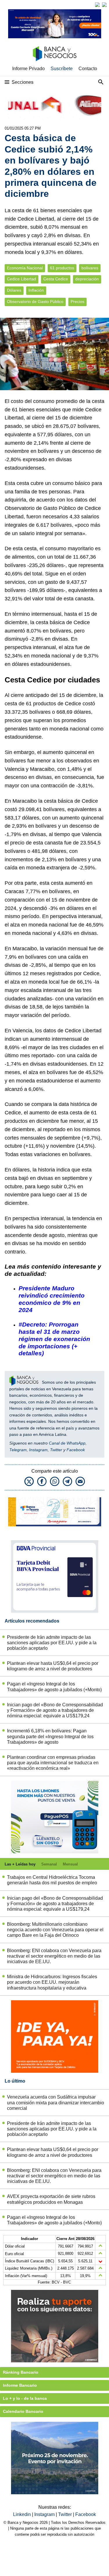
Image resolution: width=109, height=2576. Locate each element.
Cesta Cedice (56, 279)
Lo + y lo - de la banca (25, 2398)
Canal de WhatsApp (67, 1443)
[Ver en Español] (104, 5)
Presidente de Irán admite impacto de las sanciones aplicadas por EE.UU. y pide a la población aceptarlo (52, 1643)
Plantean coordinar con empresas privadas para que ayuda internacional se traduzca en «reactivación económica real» (53, 1763)
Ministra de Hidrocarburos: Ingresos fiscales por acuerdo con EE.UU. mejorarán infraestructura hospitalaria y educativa (52, 1982)
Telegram (18, 1450)
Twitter (56, 1450)
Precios (77, 302)
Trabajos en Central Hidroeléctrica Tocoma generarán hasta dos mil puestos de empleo (52, 1880)
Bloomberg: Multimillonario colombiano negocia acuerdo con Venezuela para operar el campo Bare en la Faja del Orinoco (55, 1930)
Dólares (14, 290)
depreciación (87, 279)
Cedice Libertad (22, 279)
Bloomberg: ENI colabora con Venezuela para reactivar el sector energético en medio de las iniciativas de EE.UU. (54, 1956)
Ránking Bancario (21, 2372)
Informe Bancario (20, 2385)
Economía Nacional (25, 268)
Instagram (38, 1450)
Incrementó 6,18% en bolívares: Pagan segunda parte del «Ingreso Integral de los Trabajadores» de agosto (50, 1736)
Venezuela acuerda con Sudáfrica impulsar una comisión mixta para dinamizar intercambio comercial (56, 2102)
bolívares (90, 268)
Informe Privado (28, 69)
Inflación (36, 290)
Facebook (76, 1450)
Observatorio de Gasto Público (35, 302)
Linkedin (23, 2514)
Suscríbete (62, 69)
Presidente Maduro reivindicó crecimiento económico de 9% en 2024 (52, 1299)
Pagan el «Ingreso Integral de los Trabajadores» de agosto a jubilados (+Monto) (54, 1687)
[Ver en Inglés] (97, 5)
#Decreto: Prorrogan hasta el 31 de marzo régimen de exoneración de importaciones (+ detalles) (54, 1339)
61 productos (62, 268)
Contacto (88, 69)
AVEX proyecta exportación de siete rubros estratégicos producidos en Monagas (51, 2199)
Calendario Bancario (23, 2411)
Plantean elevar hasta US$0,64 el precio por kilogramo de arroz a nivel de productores (53, 1666)
